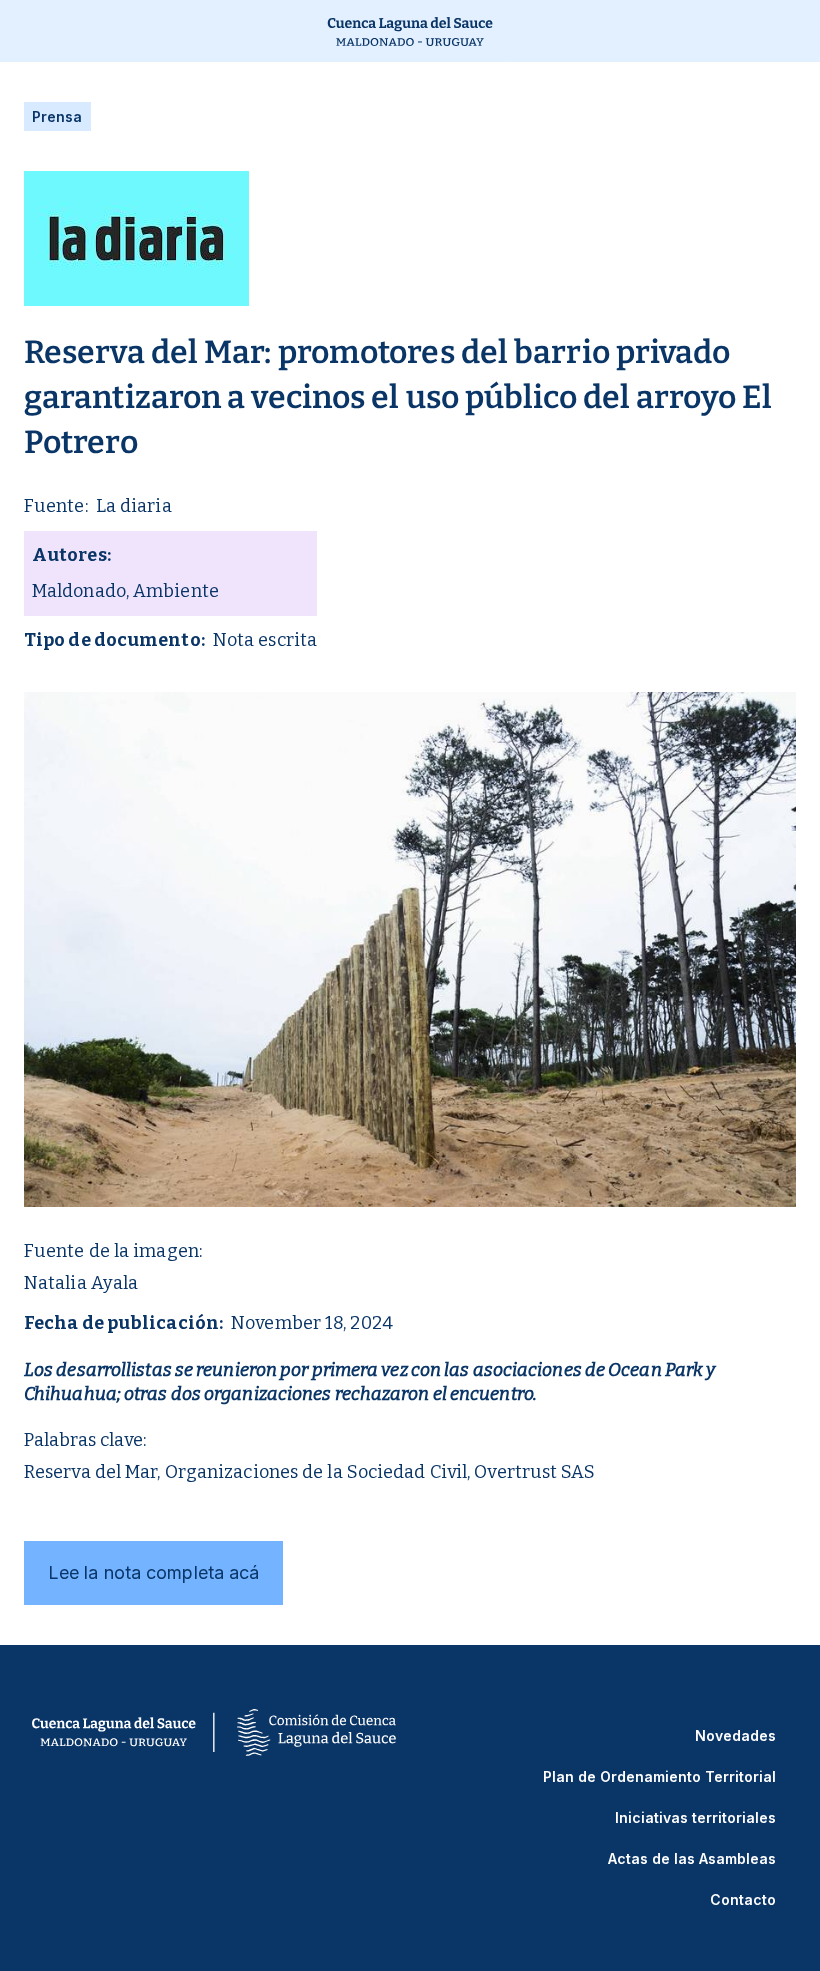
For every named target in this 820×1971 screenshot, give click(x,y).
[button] (18, 31)
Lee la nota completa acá (153, 1572)
